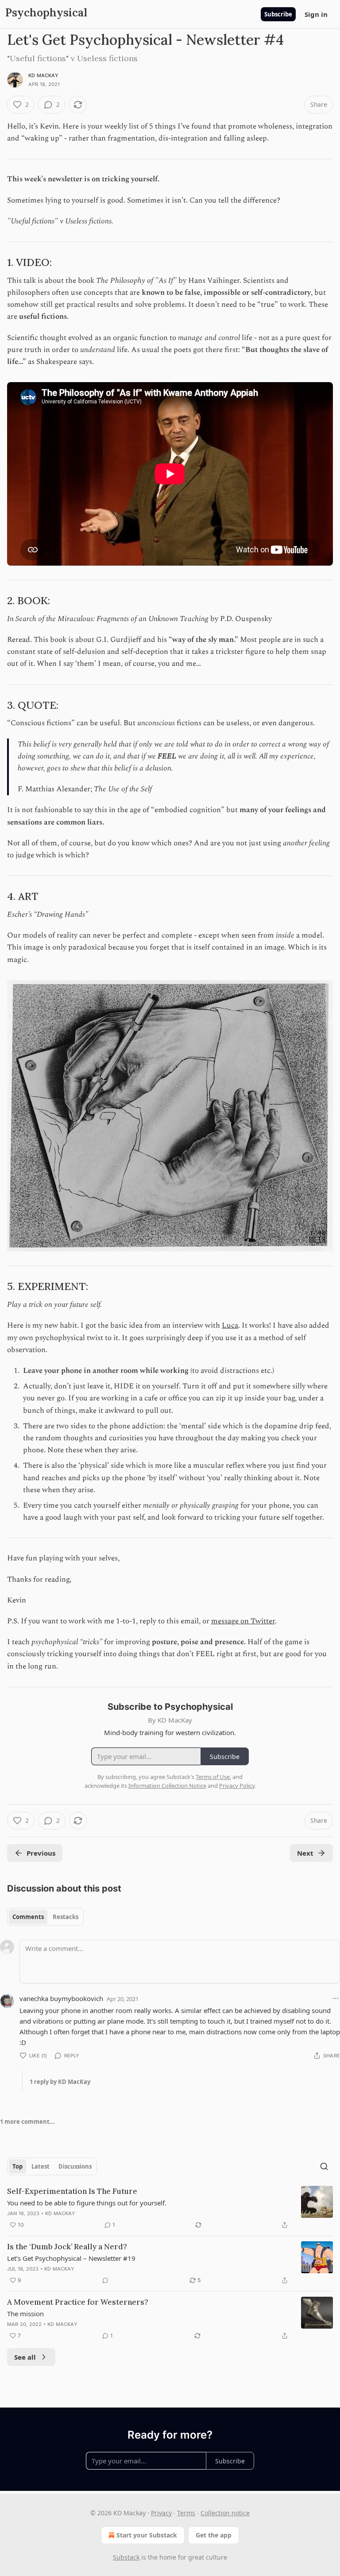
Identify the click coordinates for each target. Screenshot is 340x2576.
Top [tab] (17, 2166)
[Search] (324, 2166)
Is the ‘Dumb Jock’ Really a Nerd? (67, 2247)
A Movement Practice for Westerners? (78, 2302)
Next (305, 1853)
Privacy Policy (237, 1786)
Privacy (161, 2513)
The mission (25, 2314)
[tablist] (45, 1917)
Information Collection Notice (167, 1786)
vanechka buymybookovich (61, 1998)
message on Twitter (243, 1621)
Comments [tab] (28, 1917)
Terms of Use (213, 1777)
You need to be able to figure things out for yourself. (87, 2203)
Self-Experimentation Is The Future (72, 2191)
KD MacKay (43, 75)
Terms (186, 2513)
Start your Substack (147, 2535)
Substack (126, 2557)
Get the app (214, 2535)
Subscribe (278, 14)
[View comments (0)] (105, 2280)
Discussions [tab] (75, 2166)
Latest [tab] (41, 2166)
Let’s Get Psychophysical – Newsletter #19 (71, 2258)
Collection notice (225, 2513)
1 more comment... (27, 2122)
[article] (170, 2208)
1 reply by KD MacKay (60, 2082)
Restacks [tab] (66, 1917)
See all (25, 2357)
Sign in (316, 14)
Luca (230, 1325)
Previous (41, 1853)
